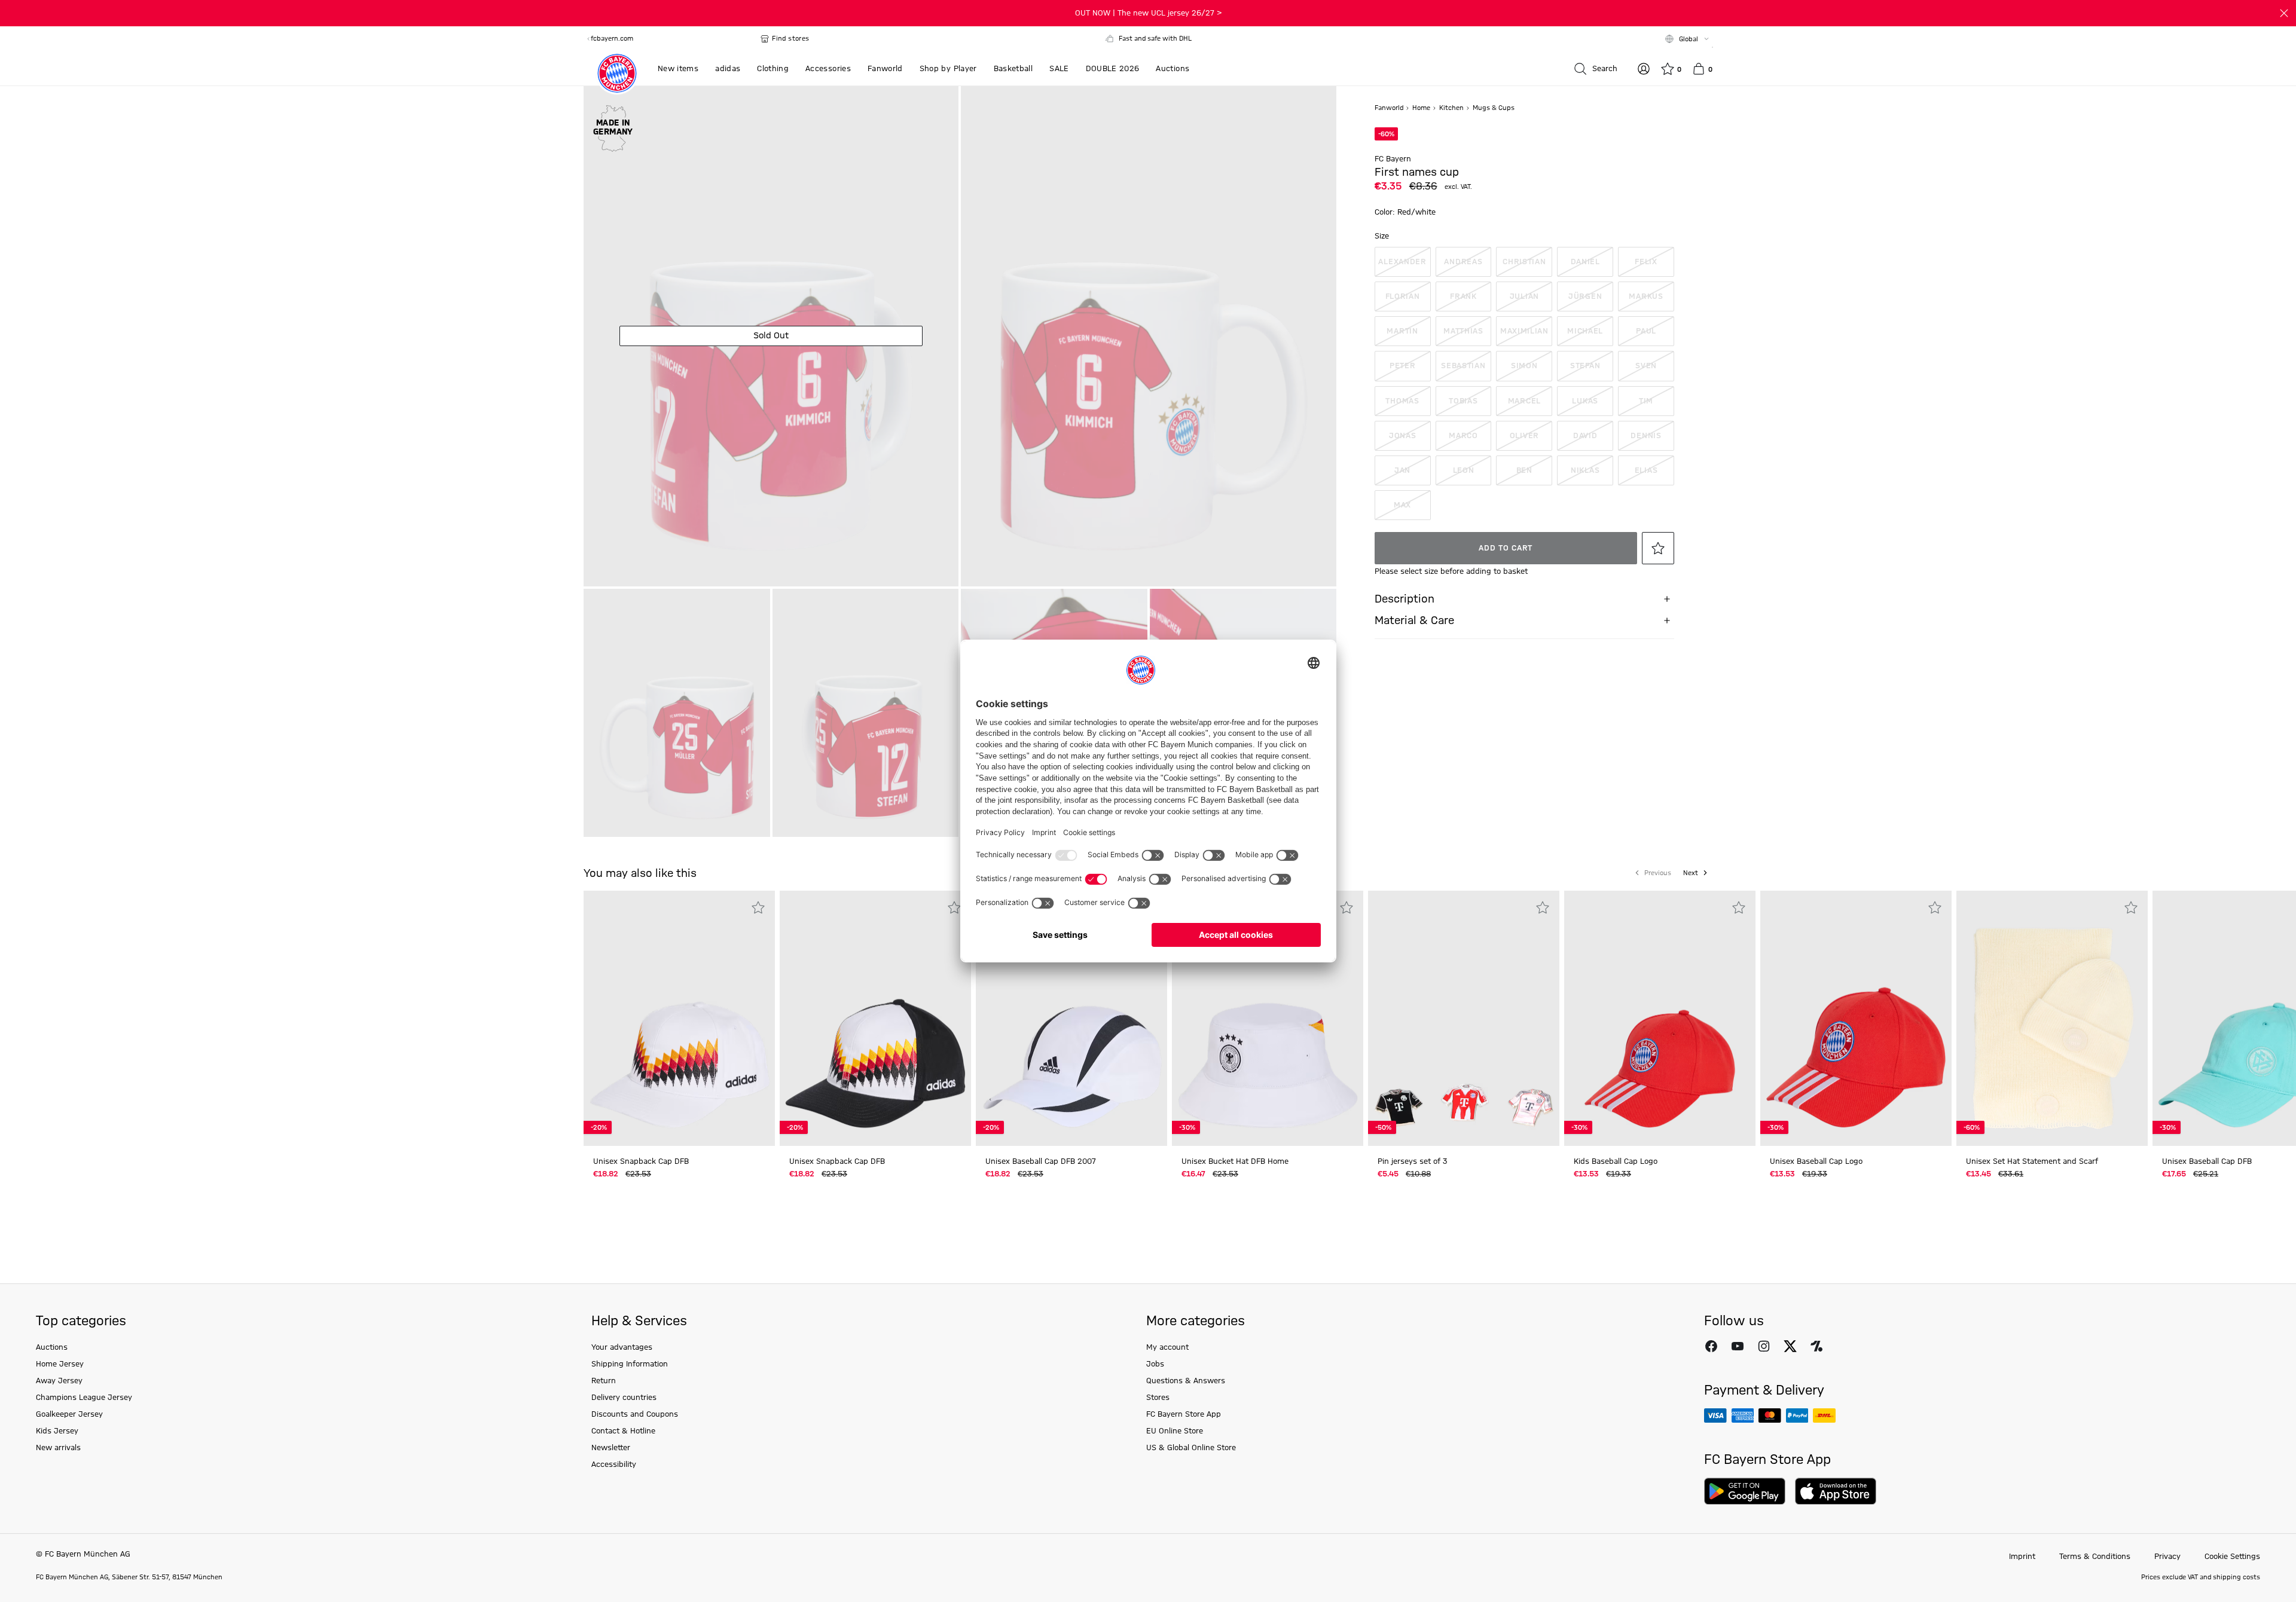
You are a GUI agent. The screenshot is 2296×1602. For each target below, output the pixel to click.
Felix (1646, 262)
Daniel (1585, 262)
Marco (1463, 436)
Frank (1463, 296)
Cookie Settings (2232, 1557)
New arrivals (58, 1448)
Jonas (1403, 436)
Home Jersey (60, 1364)
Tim (1646, 401)
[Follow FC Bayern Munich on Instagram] (1764, 1346)
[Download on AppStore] (1836, 1491)
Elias (1646, 470)
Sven (1646, 366)
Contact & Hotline (623, 1431)
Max (1402, 505)
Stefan (1585, 366)
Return (604, 1381)
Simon (1524, 366)
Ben (1524, 470)
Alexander (1402, 262)
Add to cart (1506, 548)
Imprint (2022, 1557)
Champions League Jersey (84, 1398)
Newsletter (611, 1448)
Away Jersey (59, 1381)
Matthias (1463, 331)
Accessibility (614, 1465)
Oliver (1524, 436)
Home (1422, 108)
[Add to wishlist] (1658, 548)
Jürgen (1585, 296)
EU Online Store (1175, 1431)
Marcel (1524, 401)
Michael (1585, 331)
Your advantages (622, 1347)
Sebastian (1463, 366)
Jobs (1155, 1364)
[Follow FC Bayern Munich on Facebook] (1711, 1346)
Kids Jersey (57, 1431)
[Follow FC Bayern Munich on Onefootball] (1816, 1346)
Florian (1403, 296)
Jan (1402, 470)
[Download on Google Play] (1745, 1491)
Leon (1464, 470)
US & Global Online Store (1191, 1448)
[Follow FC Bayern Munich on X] (1790, 1346)
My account (1167, 1347)
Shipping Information (630, 1364)
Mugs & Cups (1494, 108)
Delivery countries (624, 1398)
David (1585, 436)
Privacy (2167, 1557)
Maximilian (1524, 331)
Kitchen (1452, 108)
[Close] (2284, 13)
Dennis (1646, 436)
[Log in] (1644, 69)
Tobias (1463, 401)
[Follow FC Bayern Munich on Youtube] (1738, 1346)
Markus (1646, 296)
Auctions (52, 1347)
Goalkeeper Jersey (69, 1414)
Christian (1524, 262)
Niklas (1585, 470)
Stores (1158, 1398)
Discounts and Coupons (635, 1414)
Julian (1524, 296)
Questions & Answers (1186, 1381)
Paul (1646, 331)
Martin (1402, 331)
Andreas (1463, 262)
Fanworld (1390, 108)
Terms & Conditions (2095, 1557)
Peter (1403, 366)
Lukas (1585, 401)
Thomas (1402, 401)
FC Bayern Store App (1184, 1414)
